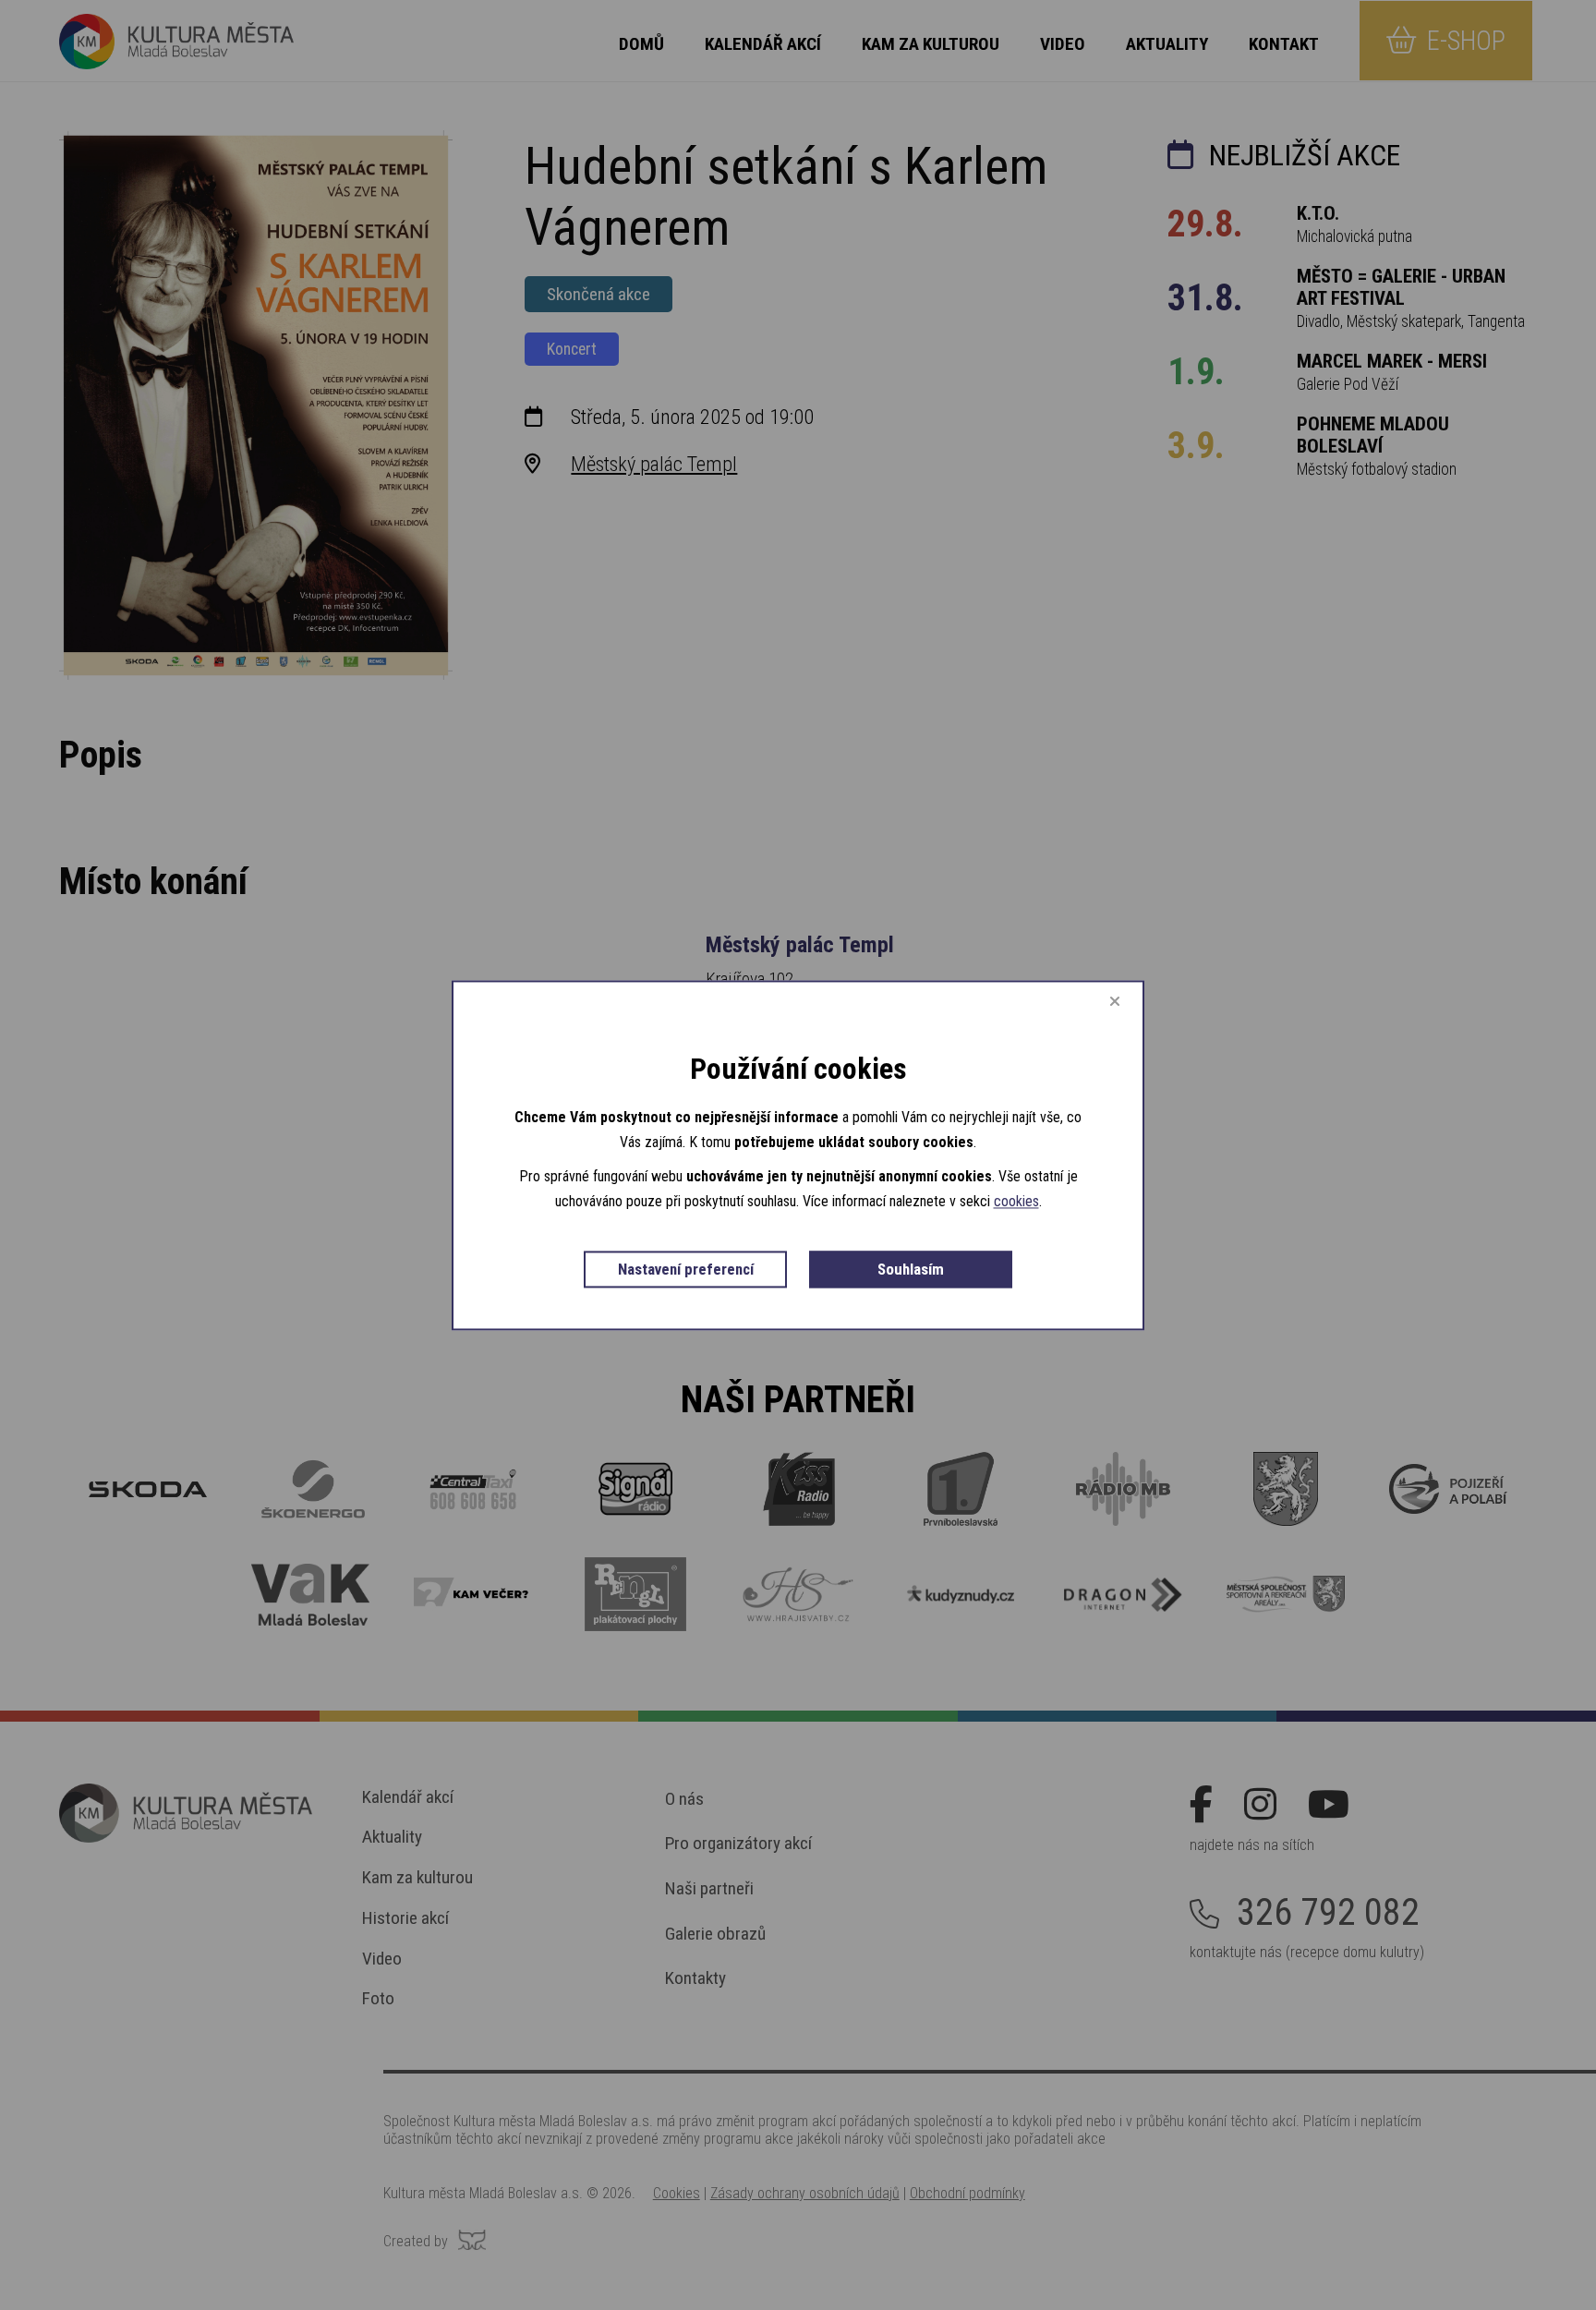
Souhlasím (911, 1270)
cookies (1016, 1202)
